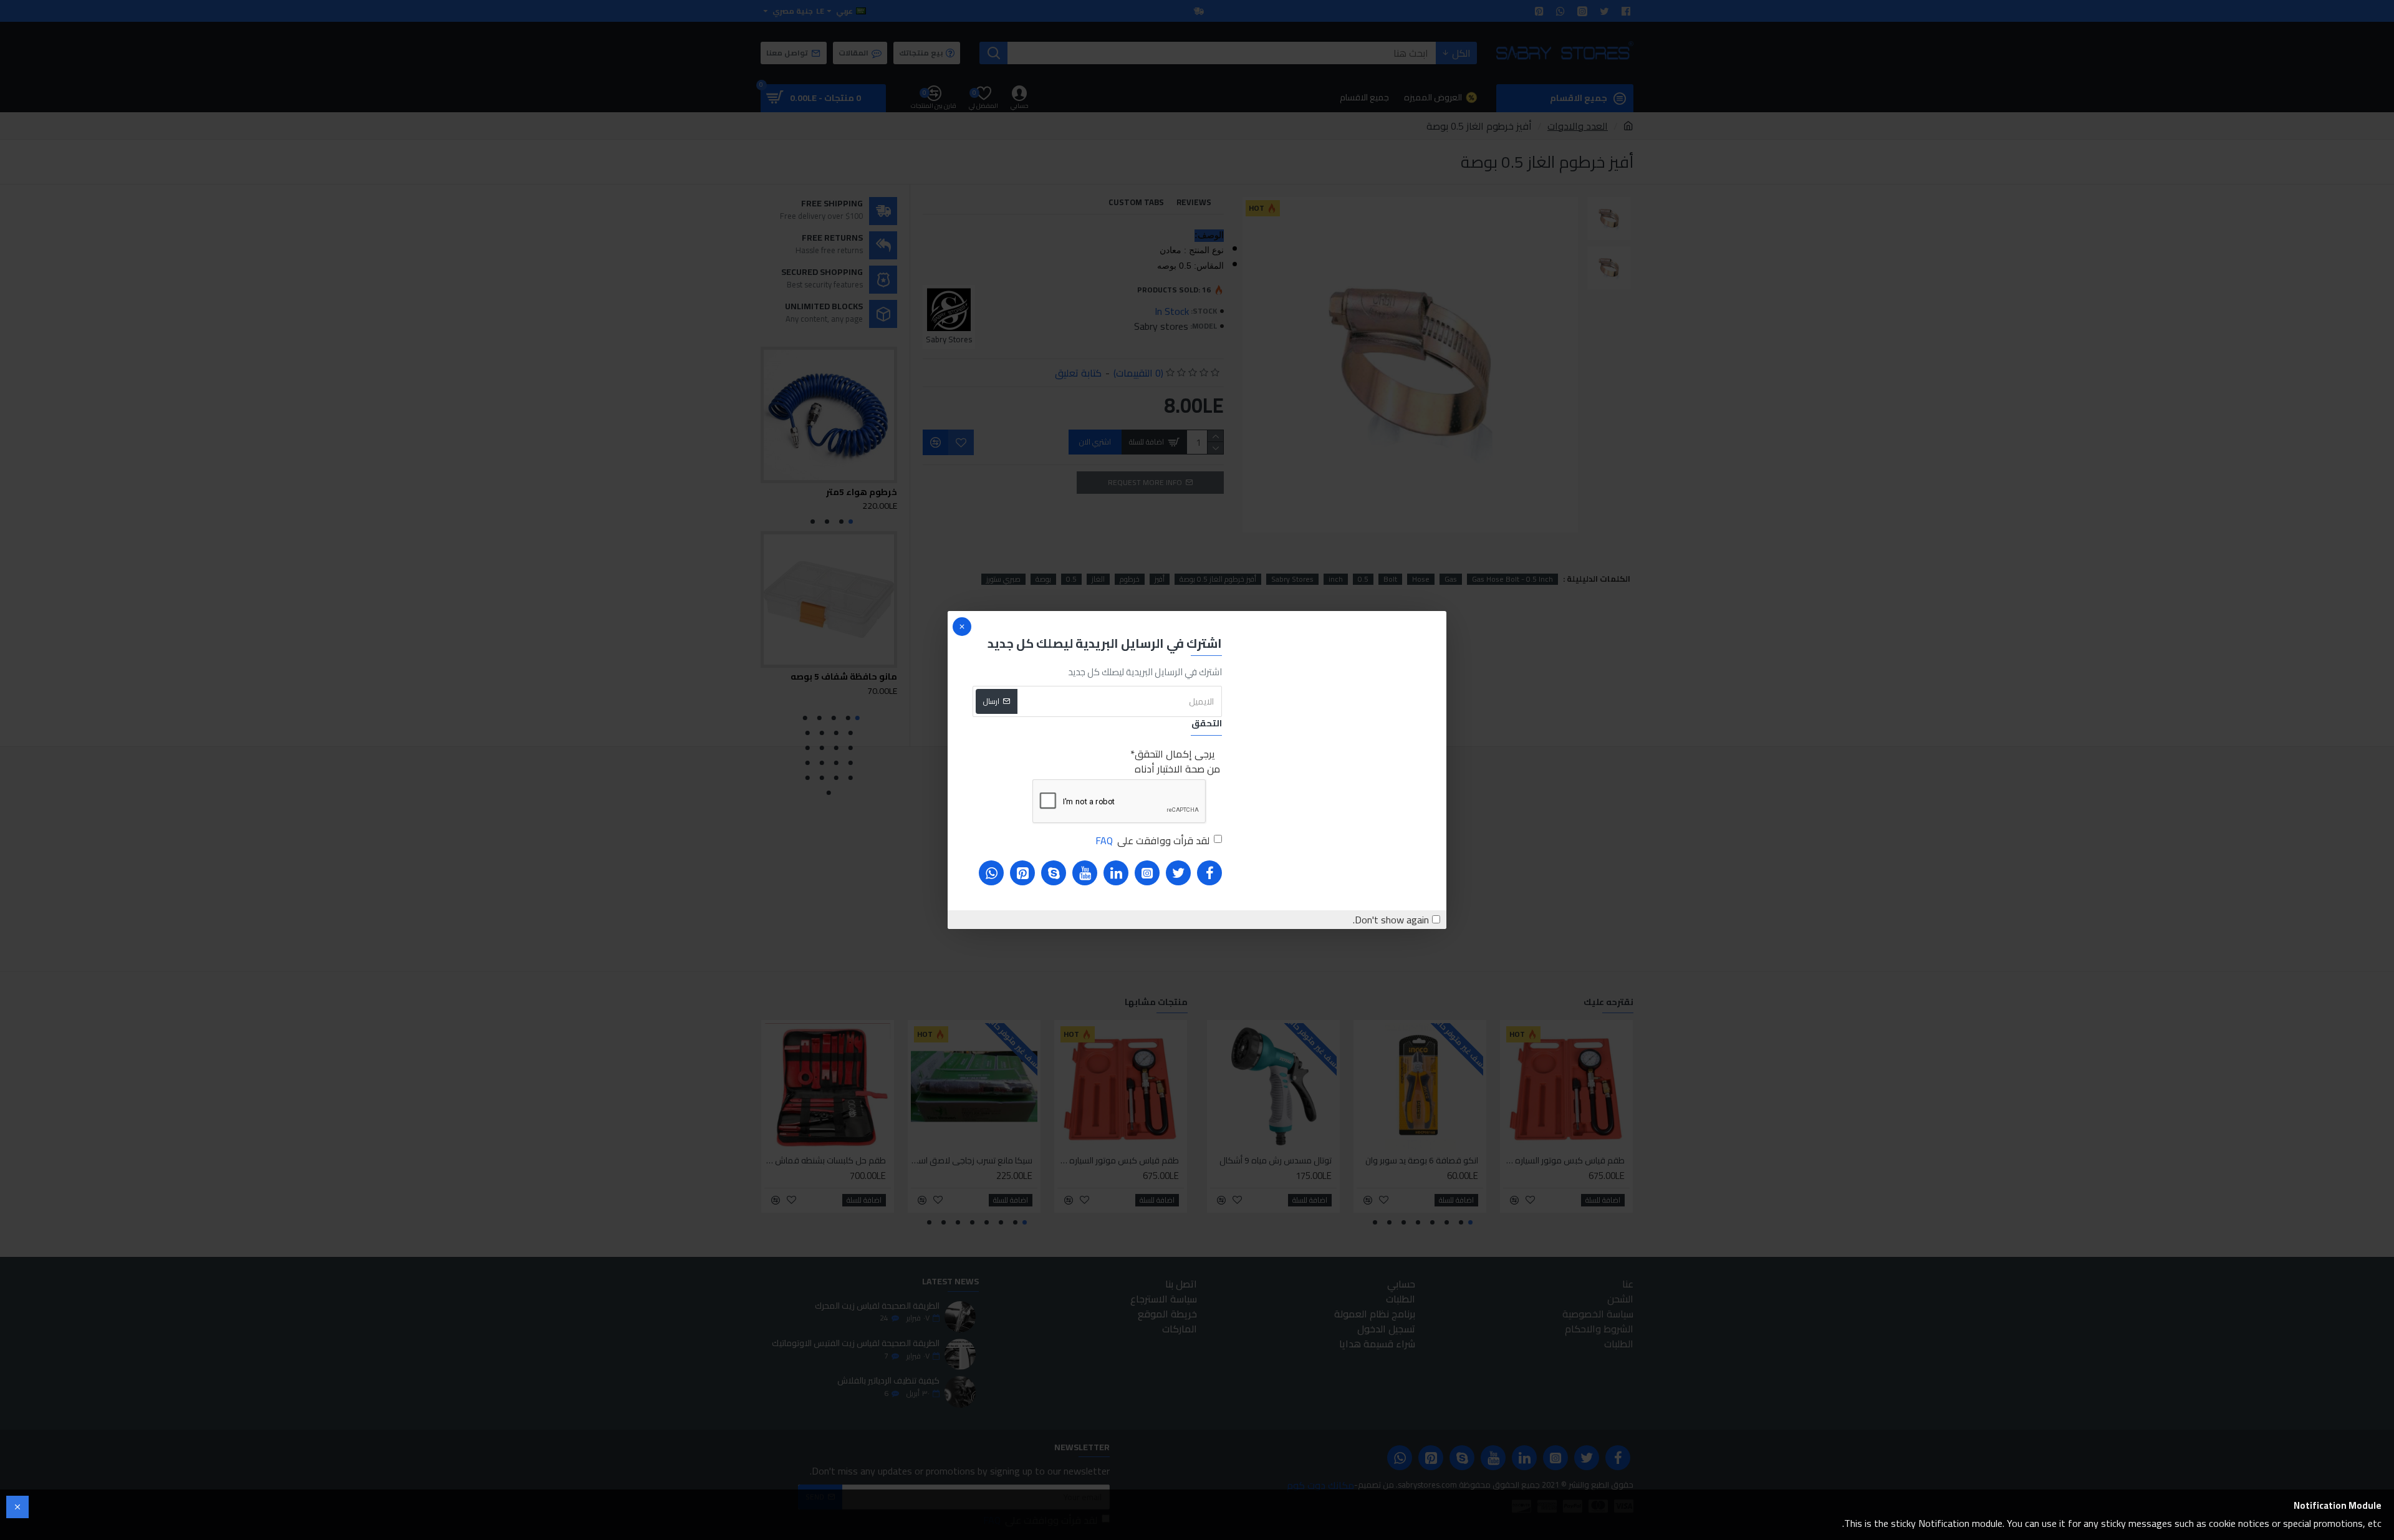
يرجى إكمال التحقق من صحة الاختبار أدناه (1177, 761)
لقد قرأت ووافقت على (1152, 840)
